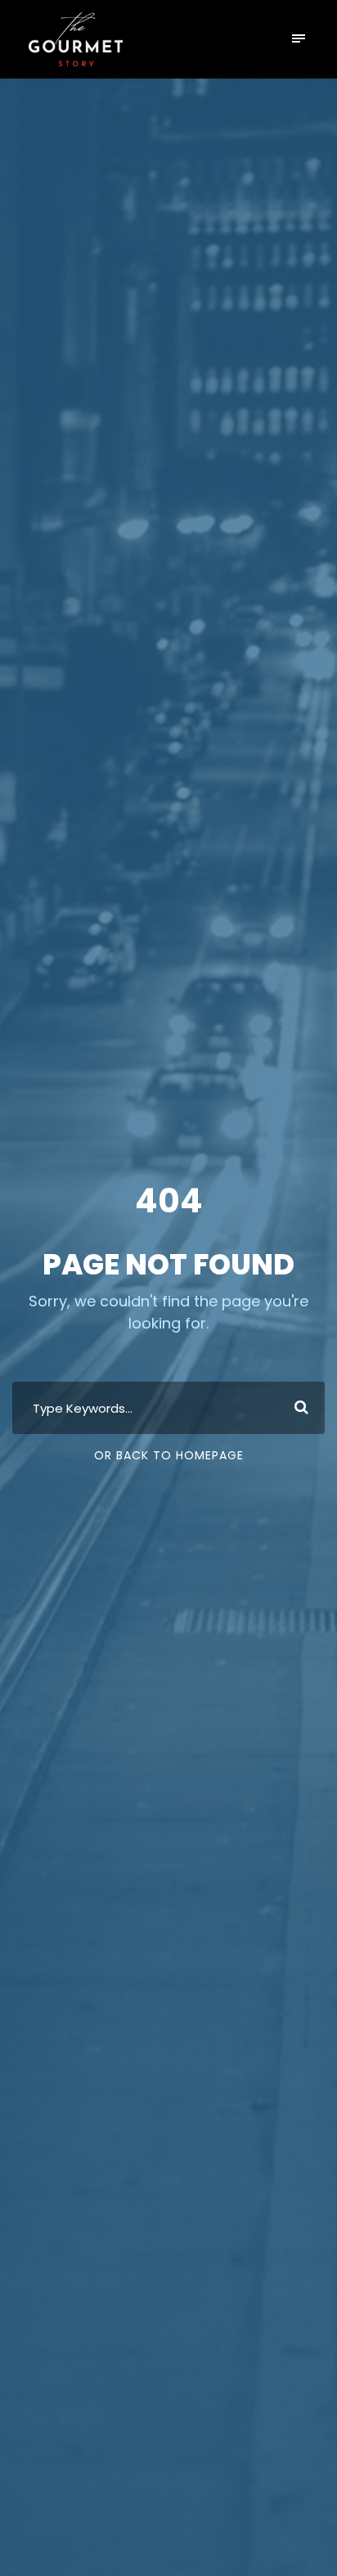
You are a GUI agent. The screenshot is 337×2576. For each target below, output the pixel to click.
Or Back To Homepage (169, 1455)
